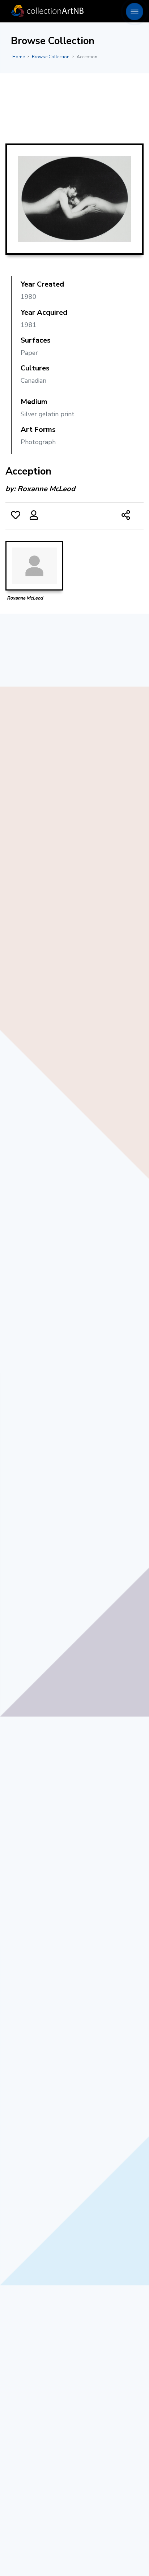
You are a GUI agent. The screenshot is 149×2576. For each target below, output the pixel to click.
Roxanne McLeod (46, 489)
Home (18, 57)
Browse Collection (51, 57)
